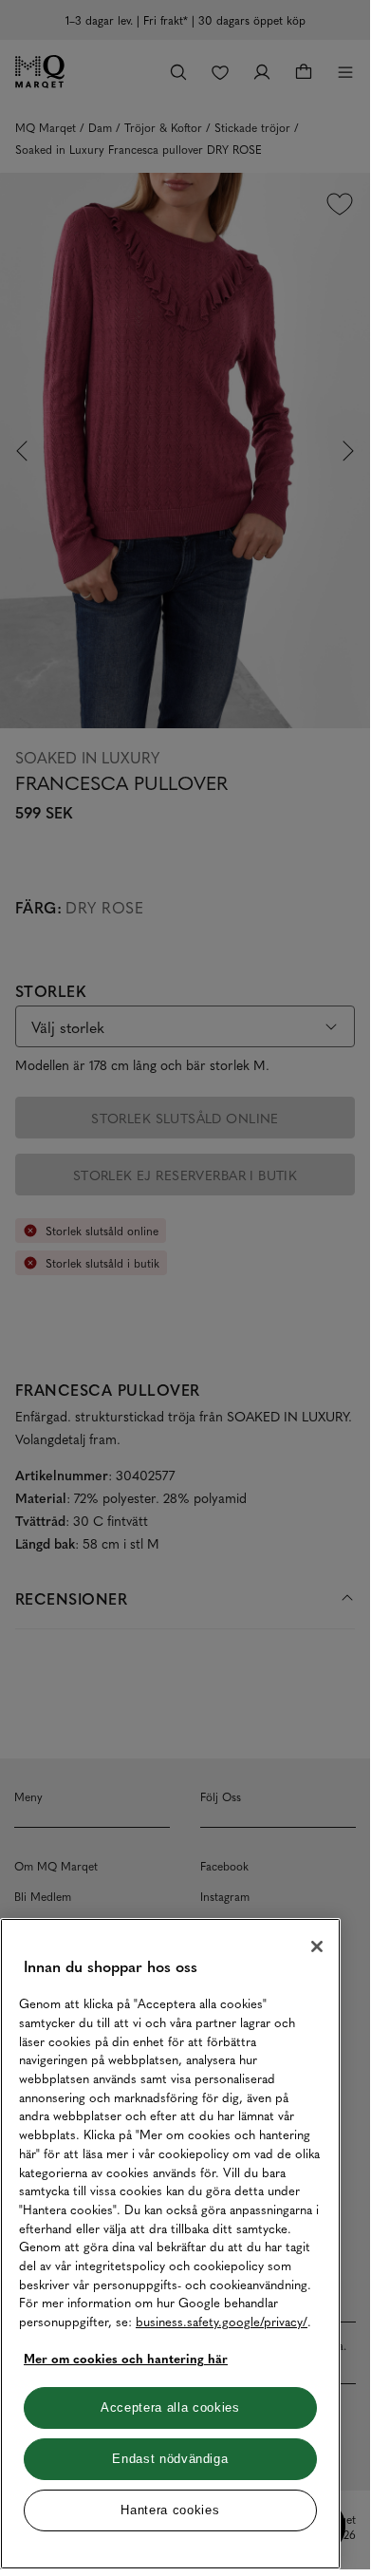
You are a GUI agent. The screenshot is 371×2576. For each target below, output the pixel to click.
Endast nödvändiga (170, 2459)
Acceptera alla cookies (170, 2407)
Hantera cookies (170, 2510)
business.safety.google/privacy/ (222, 2321)
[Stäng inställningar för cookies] (317, 1946)
